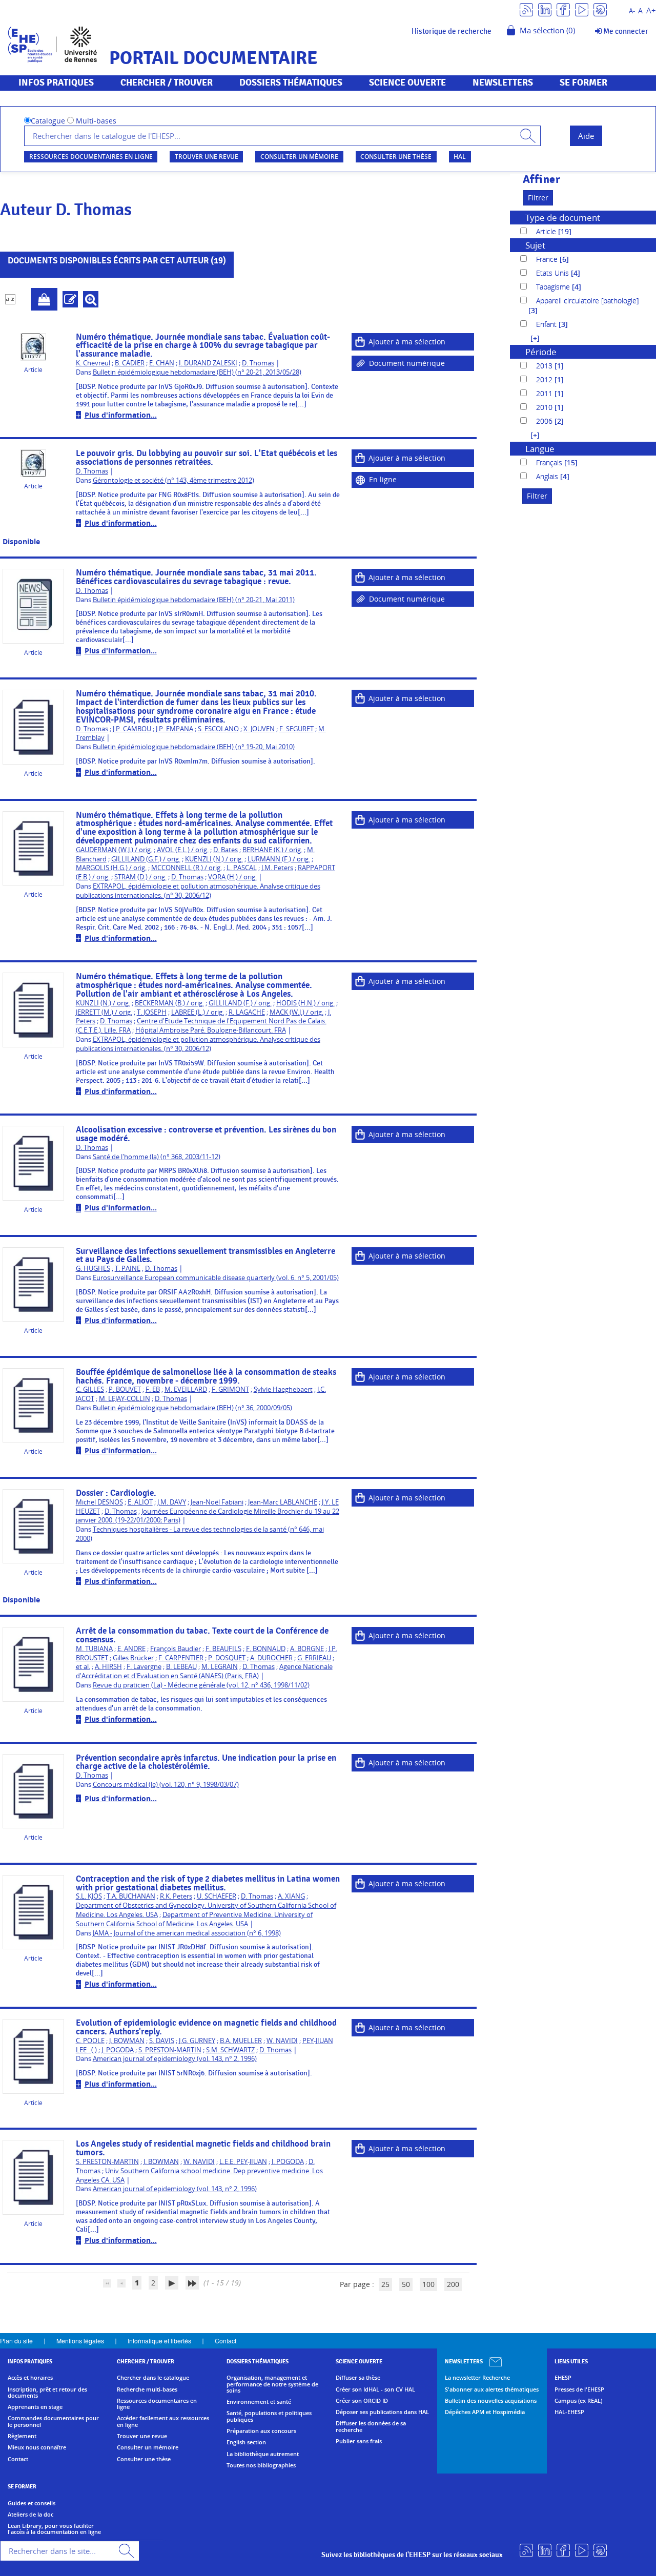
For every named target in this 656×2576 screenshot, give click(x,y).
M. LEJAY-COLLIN (125, 1399)
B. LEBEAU (181, 1667)
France (548, 259)
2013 (545, 366)
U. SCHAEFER (217, 1896)
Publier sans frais (359, 2441)
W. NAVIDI (282, 2041)
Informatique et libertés (159, 2341)
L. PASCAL (242, 868)
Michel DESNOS (99, 1502)
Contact (225, 2341)
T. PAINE (128, 1269)
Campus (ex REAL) (578, 2401)
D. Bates (225, 850)
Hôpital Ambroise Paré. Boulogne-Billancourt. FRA (211, 1030)
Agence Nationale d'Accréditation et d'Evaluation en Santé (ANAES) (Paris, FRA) (204, 1671)
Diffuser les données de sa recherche (371, 2427)
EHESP (563, 2378)
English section (246, 2442)
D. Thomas (258, 363)
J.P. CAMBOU (132, 729)
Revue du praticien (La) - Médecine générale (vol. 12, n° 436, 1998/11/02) (201, 1685)
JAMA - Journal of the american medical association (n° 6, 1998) (187, 1933)
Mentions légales (80, 2341)
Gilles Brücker (133, 1658)
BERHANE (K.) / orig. (272, 850)
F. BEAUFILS (223, 1649)
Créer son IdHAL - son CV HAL (375, 2389)
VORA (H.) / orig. (232, 877)
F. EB (153, 1389)
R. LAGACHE (247, 1012)
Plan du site (16, 2341)
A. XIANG (291, 1896)
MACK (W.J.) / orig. (296, 1012)
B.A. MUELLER (241, 2041)
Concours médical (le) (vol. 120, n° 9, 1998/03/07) (166, 1785)
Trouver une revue (207, 157)
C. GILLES (90, 1389)
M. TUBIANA (94, 1649)
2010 (545, 407)
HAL (460, 157)
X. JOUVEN (259, 729)
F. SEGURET (296, 729)
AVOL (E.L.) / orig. (183, 850)
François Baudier (176, 1649)
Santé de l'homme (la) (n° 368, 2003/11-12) (157, 1157)
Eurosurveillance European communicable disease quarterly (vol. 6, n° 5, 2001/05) (216, 1278)
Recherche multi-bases (147, 2389)
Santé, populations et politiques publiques (269, 2416)
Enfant (547, 324)
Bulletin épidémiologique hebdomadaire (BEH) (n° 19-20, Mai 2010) (194, 747)
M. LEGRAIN (220, 1667)
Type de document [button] (563, 218)
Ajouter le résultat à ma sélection (44, 299)
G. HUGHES (93, 1269)
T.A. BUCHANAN (131, 1896)
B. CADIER (130, 363)
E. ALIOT (140, 1502)
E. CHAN (162, 363)
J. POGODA (118, 2050)
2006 (545, 421)
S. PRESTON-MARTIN (170, 2050)
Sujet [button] (535, 245)
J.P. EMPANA (175, 729)
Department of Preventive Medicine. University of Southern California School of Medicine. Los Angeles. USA (194, 1919)
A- (632, 11)
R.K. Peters (176, 1896)
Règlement (22, 2436)
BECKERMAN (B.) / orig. (169, 1003)
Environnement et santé (259, 2402)
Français (550, 462)
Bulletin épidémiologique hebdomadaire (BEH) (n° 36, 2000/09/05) (192, 1408)
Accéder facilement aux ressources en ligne (163, 2422)
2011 (545, 393)
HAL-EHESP (569, 2412)
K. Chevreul (93, 363)
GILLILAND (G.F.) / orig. (146, 859)
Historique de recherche (452, 31)
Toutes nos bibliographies (261, 2465)
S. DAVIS (162, 2041)
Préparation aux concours (261, 2431)
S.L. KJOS (89, 1896)
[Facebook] (563, 9)
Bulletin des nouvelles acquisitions (491, 2401)
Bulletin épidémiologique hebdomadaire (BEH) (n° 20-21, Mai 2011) (194, 600)
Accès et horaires (30, 2378)
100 (428, 2284)
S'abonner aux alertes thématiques (492, 2389)
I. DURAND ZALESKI (208, 363)
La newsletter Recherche (477, 2378)
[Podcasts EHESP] (600, 9)
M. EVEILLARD (186, 1389)
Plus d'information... (121, 415)
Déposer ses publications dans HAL (382, 2412)
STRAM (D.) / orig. (140, 877)
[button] (530, 338)
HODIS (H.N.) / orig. (305, 1003)
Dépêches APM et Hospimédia (485, 2412)
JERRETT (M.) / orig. (104, 1012)
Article (547, 231)
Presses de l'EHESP (579, 2389)
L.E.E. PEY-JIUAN (243, 2162)
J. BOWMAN (127, 2041)
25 (385, 2284)
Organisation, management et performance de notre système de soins (272, 2384)
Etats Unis (553, 273)
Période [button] (541, 352)
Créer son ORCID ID (362, 2401)
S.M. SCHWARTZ (230, 2050)
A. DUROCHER (271, 1658)
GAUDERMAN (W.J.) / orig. (114, 850)
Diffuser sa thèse (358, 2378)
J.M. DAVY (172, 1502)
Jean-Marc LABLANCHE (283, 1502)
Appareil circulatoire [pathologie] (587, 301)
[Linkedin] (545, 9)
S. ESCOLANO (218, 729)
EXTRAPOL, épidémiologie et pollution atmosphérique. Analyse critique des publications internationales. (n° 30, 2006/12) (198, 891)
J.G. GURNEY (197, 2041)
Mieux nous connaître (37, 2447)
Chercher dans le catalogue (153, 2378)
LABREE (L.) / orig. (198, 1012)
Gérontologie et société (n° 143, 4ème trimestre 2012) (173, 480)
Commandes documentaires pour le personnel (53, 2422)
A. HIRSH (108, 1667)
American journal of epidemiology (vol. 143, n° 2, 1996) (175, 2059)
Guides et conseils (32, 2503)
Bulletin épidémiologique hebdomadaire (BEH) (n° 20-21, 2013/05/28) (197, 372)
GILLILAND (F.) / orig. (240, 1003)
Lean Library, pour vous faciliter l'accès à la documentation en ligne (54, 2529)
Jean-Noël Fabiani (217, 1502)
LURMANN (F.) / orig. (279, 859)
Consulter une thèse (396, 157)
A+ (651, 11)
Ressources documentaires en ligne (91, 157)
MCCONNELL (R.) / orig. (187, 868)
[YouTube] (582, 9)
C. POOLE (90, 2041)
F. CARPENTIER (181, 1658)
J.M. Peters (277, 868)
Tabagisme (554, 287)
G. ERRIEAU (314, 1658)
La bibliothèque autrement (263, 2454)
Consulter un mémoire (299, 157)
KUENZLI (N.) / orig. (214, 859)
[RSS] (526, 9)
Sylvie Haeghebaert (283, 1389)
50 (406, 2284)
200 (453, 2284)
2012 (545, 379)
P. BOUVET (125, 1389)
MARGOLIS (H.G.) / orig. (111, 868)
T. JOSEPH (152, 1012)
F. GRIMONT (230, 1389)
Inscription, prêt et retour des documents (47, 2393)
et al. (83, 1667)
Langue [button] (540, 449)
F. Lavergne (144, 1667)
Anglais (548, 476)
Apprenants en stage (35, 2407)
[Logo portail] (53, 43)
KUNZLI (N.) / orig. (103, 1003)
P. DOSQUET (227, 1658)
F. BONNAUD (266, 1649)
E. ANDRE (131, 1649)
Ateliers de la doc (30, 2515)
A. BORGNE (307, 1649)
